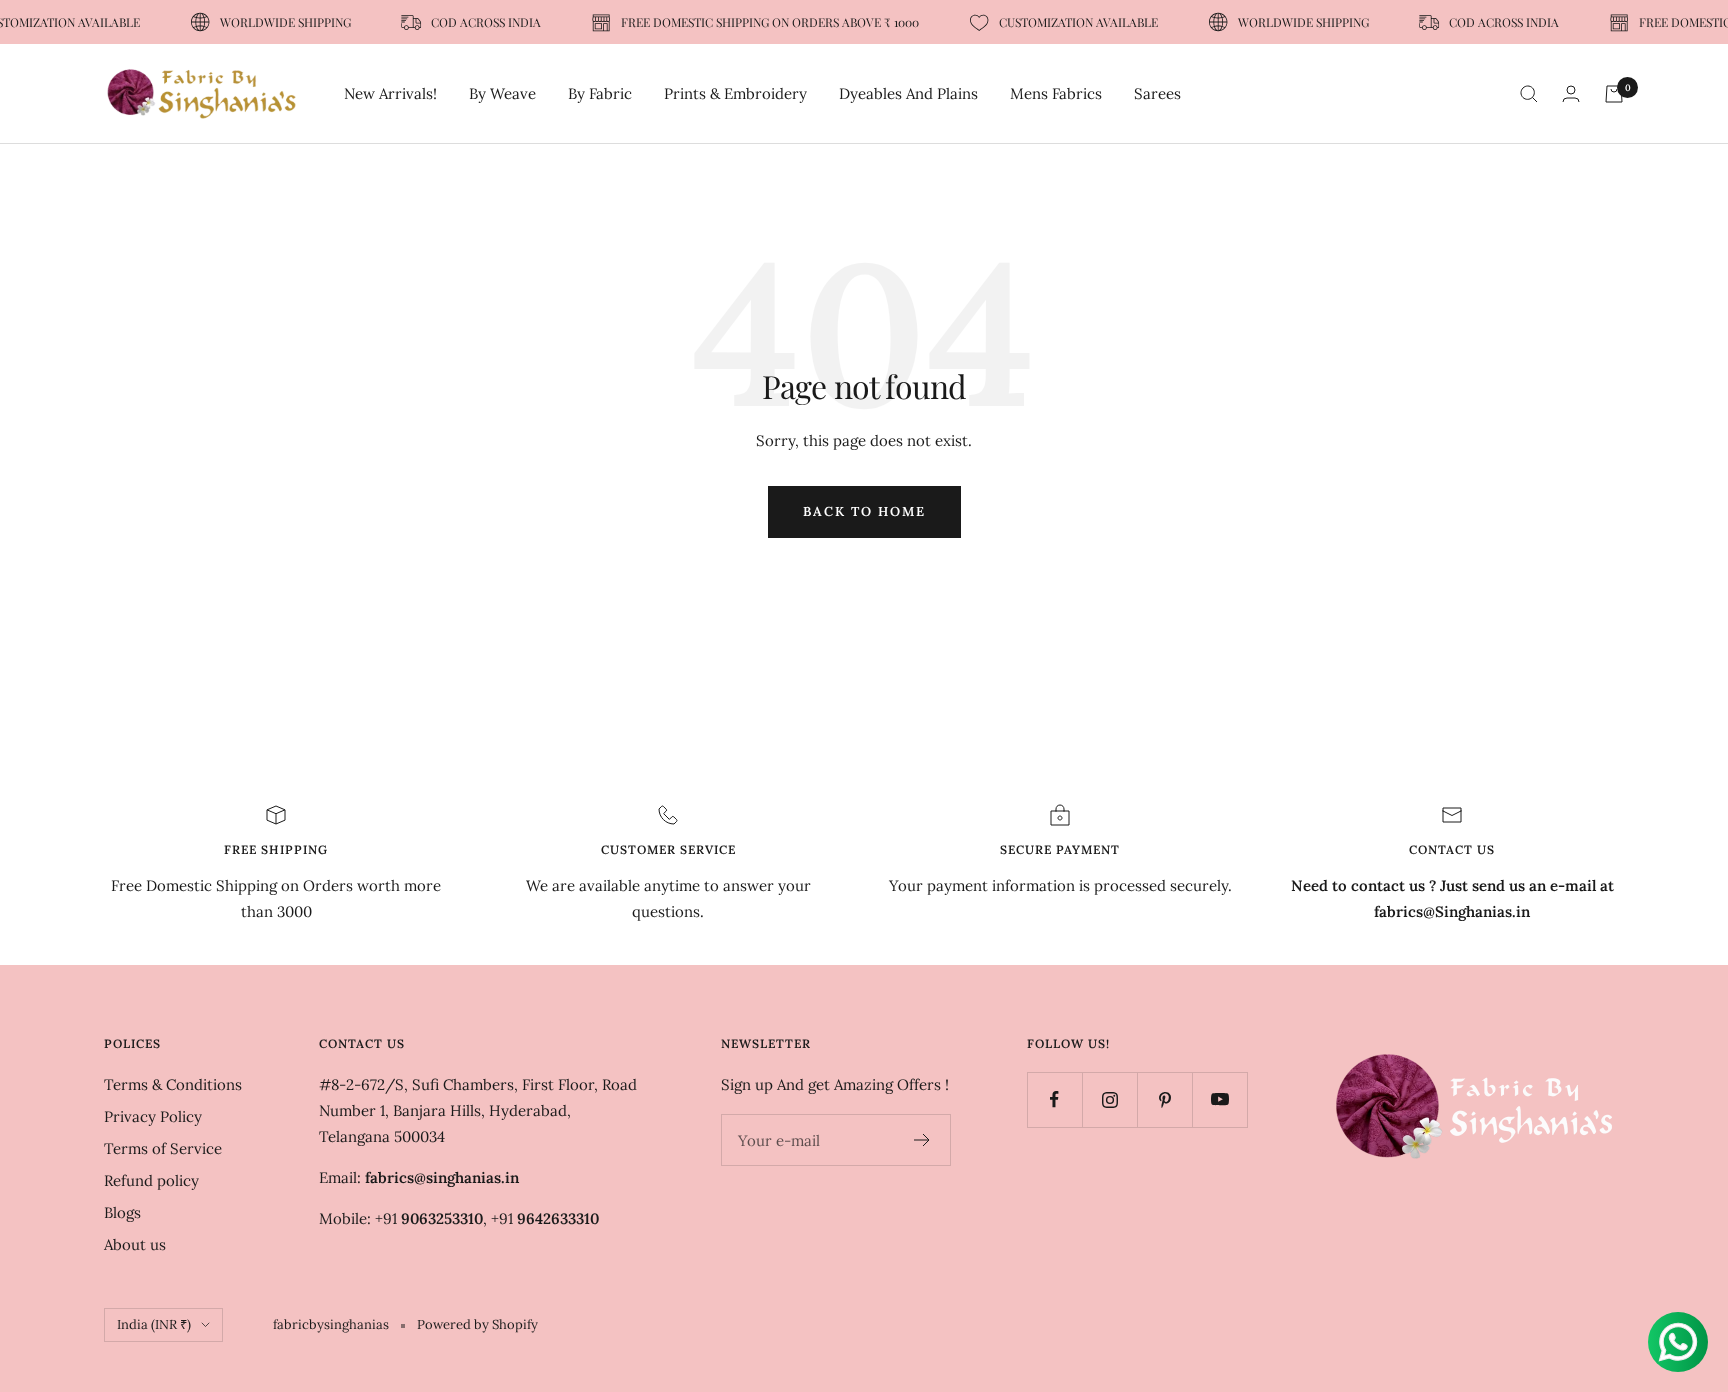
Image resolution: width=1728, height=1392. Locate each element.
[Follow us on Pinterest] (1164, 1099)
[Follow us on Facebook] (1054, 1099)
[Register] (922, 1140)
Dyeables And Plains (908, 93)
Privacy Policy (153, 1116)
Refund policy (151, 1180)
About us (135, 1244)
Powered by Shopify (477, 1324)
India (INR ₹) (154, 1324)
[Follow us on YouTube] (1219, 1099)
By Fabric (600, 93)
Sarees (1157, 93)
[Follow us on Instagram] (1109, 1099)
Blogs (122, 1212)
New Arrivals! (390, 93)
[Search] (1529, 94)
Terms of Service (163, 1148)
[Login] (1571, 93)
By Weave (502, 93)
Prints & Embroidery (735, 93)
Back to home (864, 511)
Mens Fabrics (1056, 93)
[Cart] (1614, 94)
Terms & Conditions (173, 1084)
